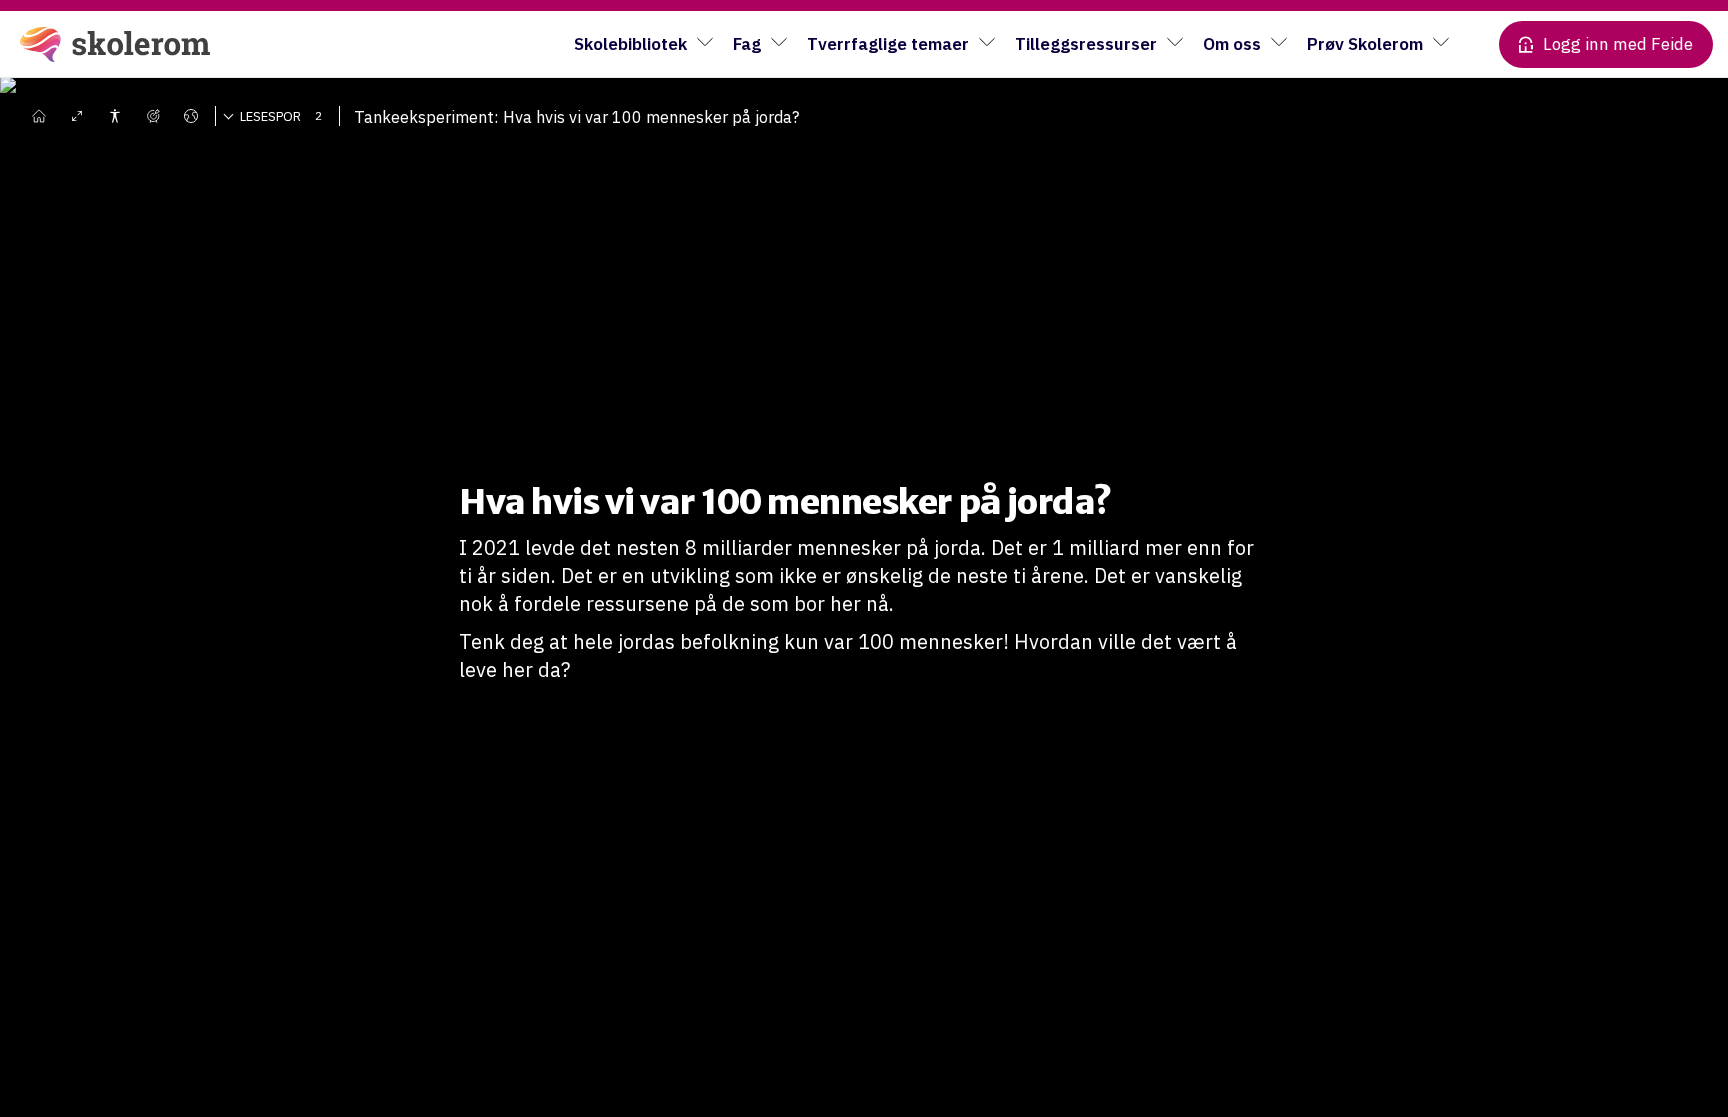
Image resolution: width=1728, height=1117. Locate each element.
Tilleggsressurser (1086, 44)
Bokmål (205, 145)
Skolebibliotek (630, 44)
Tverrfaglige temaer (888, 44)
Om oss (1232, 44)
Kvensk (204, 235)
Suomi (200, 205)
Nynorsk (207, 175)
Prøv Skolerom (1365, 44)
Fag (747, 44)
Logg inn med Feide (1618, 44)
